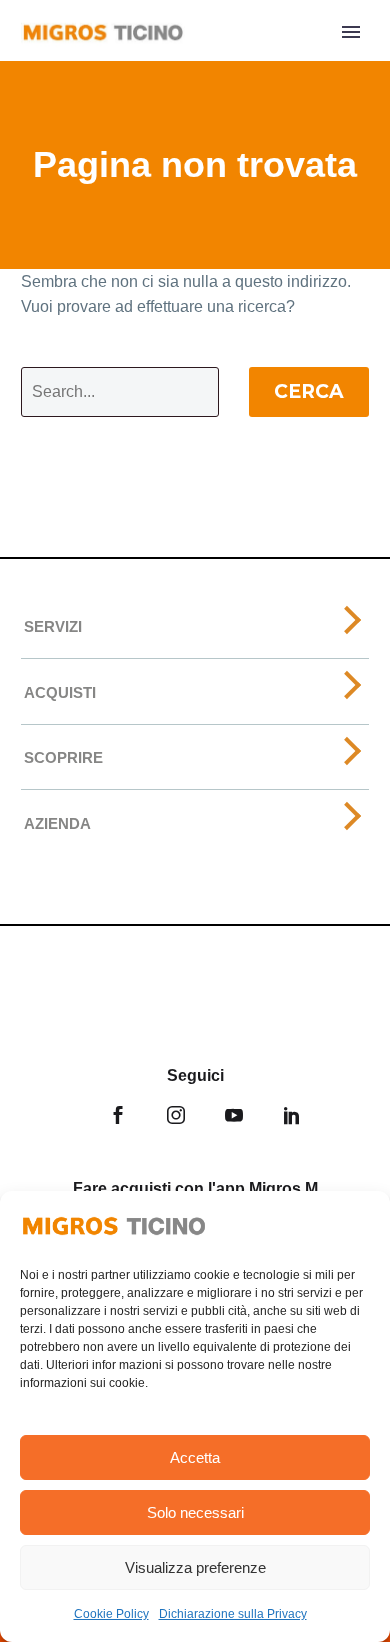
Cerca (309, 391)
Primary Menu (351, 32)
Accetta (195, 1457)
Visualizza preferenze (195, 1567)
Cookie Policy (111, 1614)
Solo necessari (195, 1512)
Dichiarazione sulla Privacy (233, 1614)
